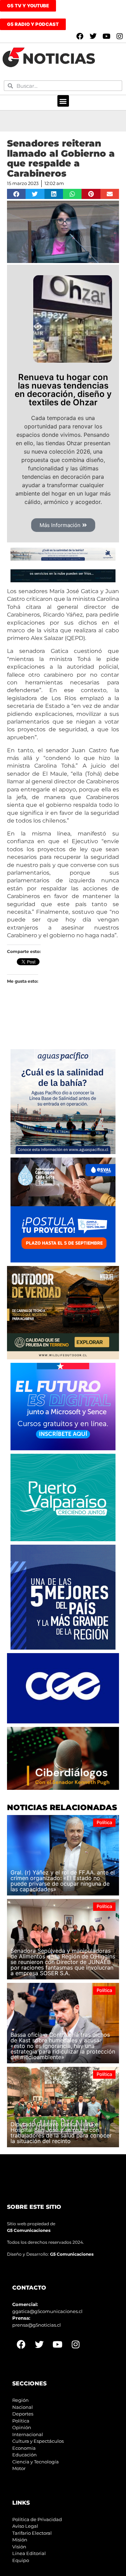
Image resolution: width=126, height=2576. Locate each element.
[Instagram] (120, 36)
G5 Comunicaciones (29, 2230)
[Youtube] (106, 36)
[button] (63, 101)
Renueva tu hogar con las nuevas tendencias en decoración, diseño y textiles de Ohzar (63, 390)
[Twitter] (93, 36)
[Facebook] (80, 36)
